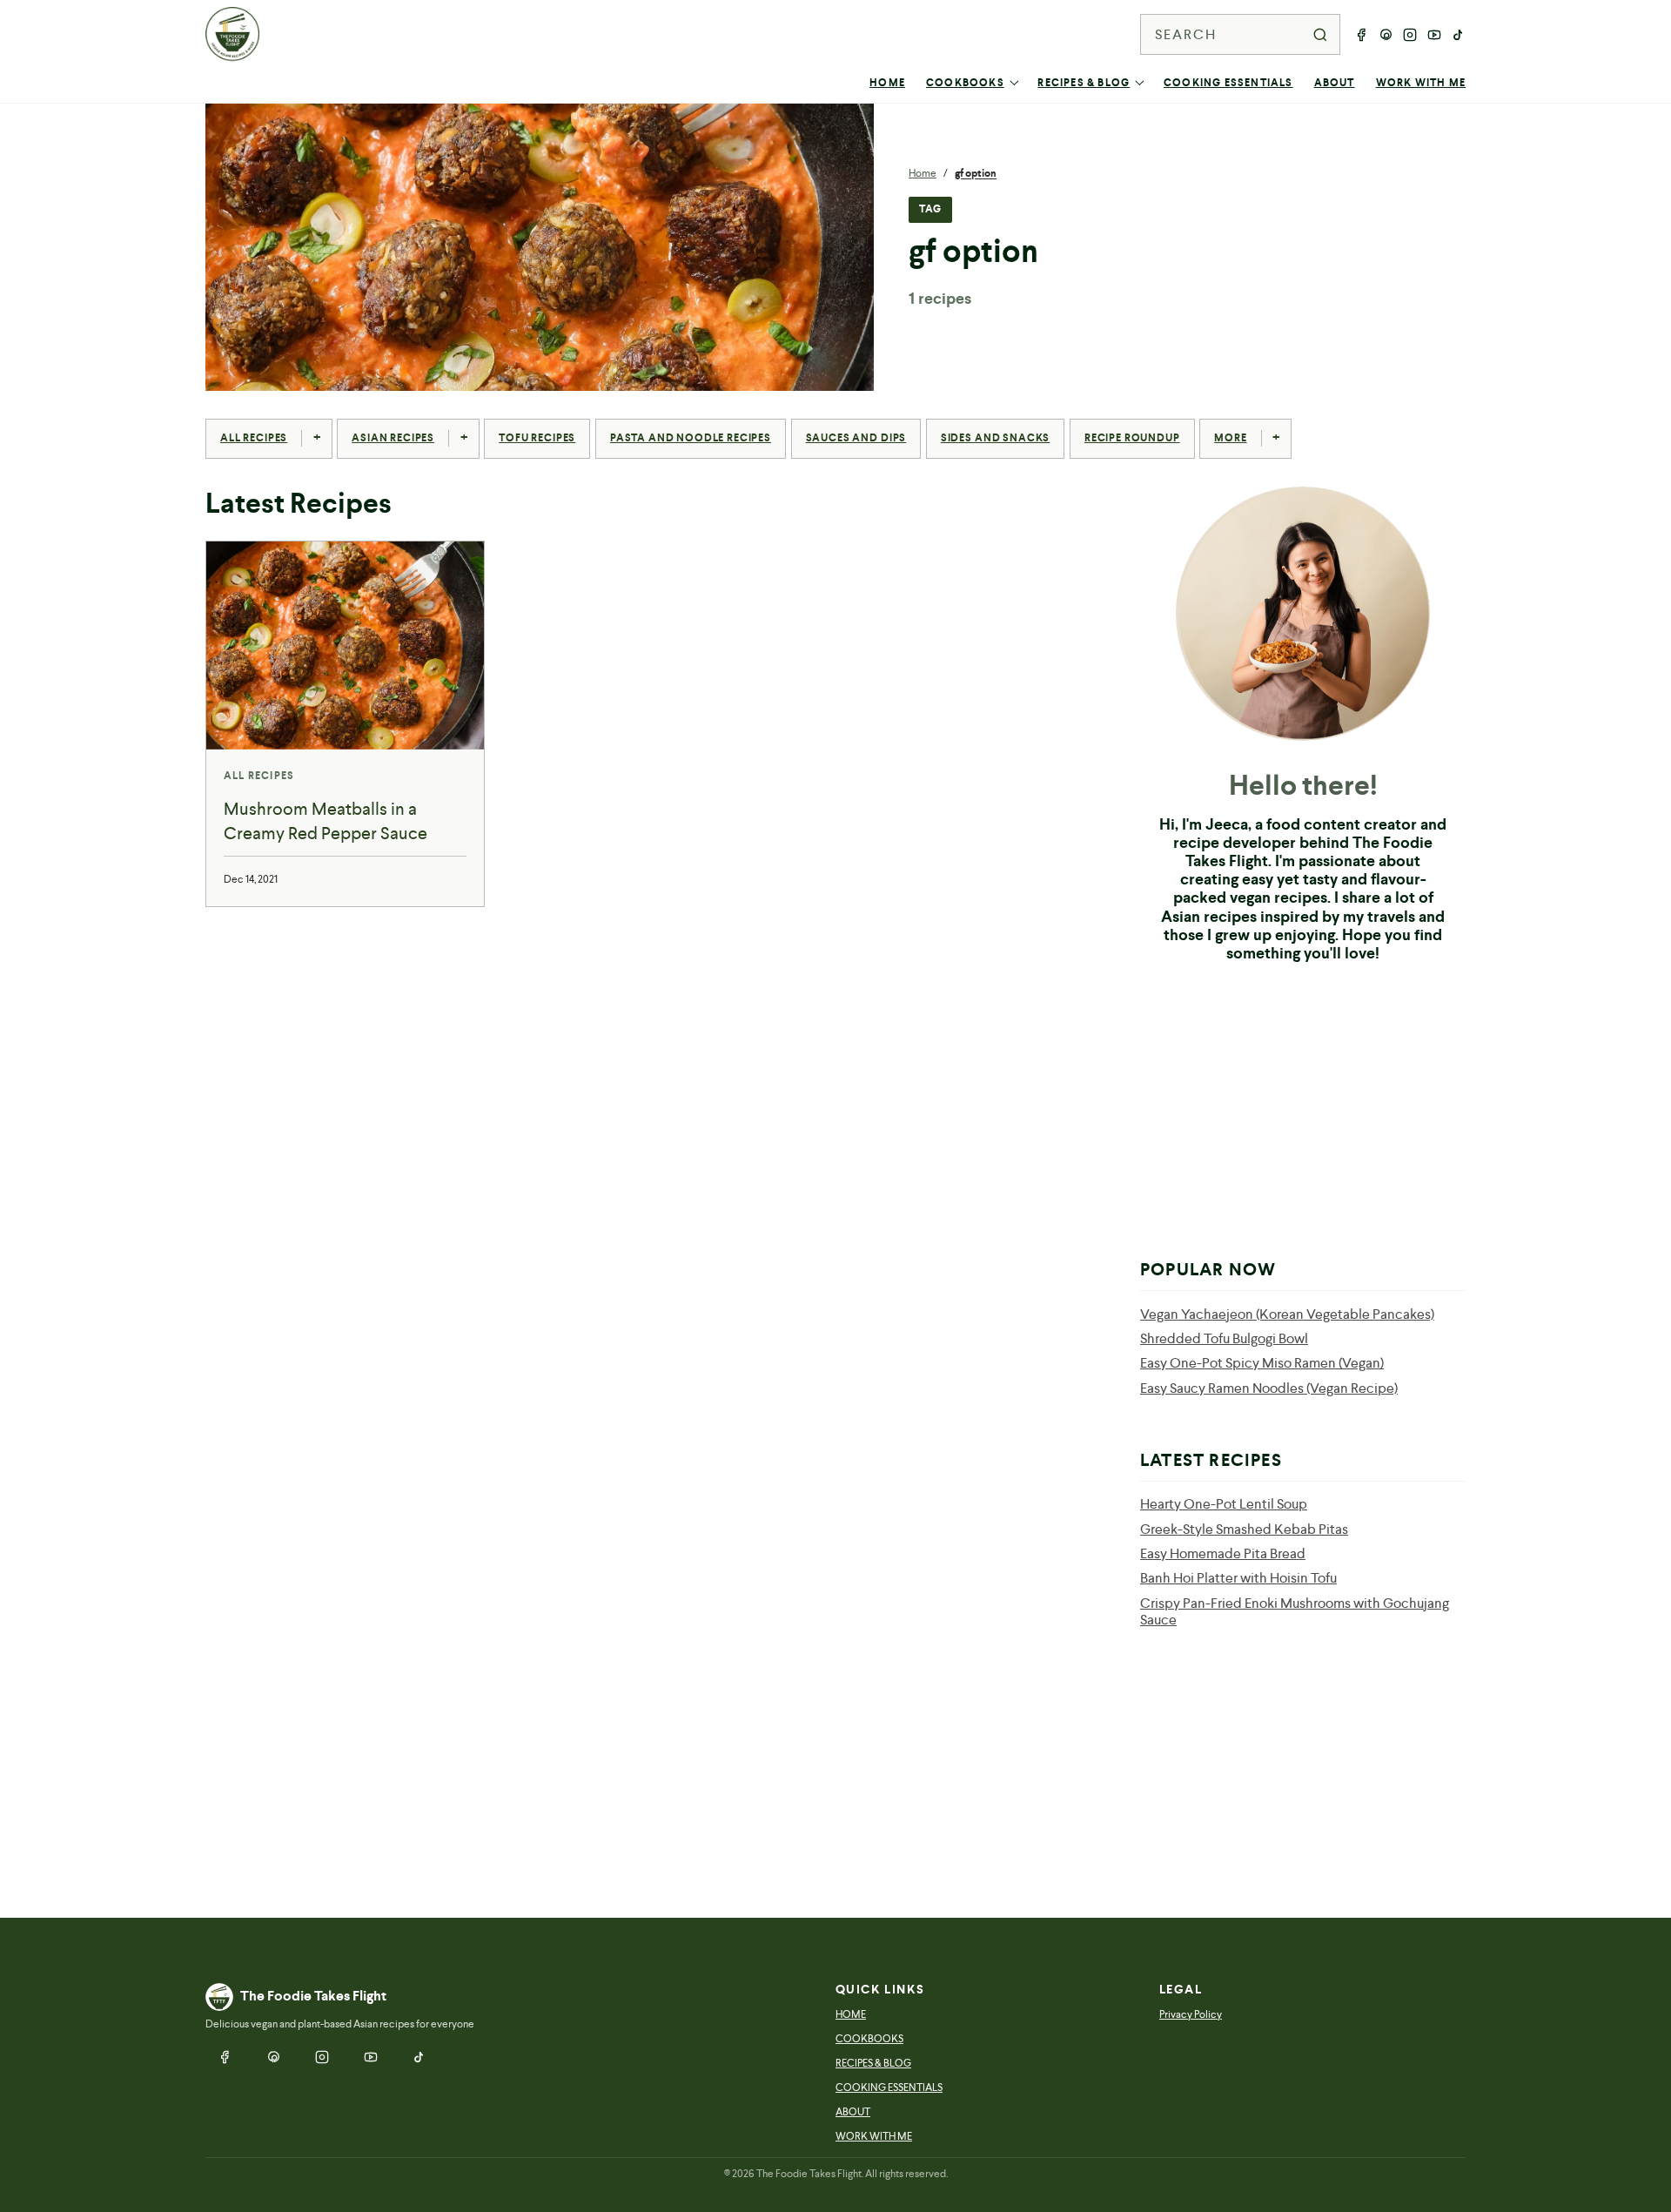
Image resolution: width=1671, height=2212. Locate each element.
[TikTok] (1459, 35)
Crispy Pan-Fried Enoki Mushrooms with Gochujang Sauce (1295, 1611)
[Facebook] (1361, 35)
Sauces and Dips (856, 438)
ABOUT (1335, 83)
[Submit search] (1320, 35)
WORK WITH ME (1421, 83)
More (1230, 438)
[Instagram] (1410, 35)
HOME (887, 83)
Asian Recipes (393, 438)
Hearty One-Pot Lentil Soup (1224, 1504)
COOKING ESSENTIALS (1228, 83)
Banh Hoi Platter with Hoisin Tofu (1238, 1578)
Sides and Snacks (995, 438)
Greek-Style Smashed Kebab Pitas (1244, 1529)
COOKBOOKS (965, 83)
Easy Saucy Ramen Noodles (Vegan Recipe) (1269, 1388)
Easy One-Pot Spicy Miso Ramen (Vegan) (1262, 1363)
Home (923, 173)
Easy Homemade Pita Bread (1223, 1553)
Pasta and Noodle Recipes (691, 438)
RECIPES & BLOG (1084, 83)
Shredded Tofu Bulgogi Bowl (1224, 1338)
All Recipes (254, 438)
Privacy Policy (1191, 2014)
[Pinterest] (1386, 35)
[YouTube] (1434, 35)
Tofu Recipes (537, 438)
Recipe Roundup (1132, 438)
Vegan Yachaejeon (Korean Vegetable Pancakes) (1287, 1314)
